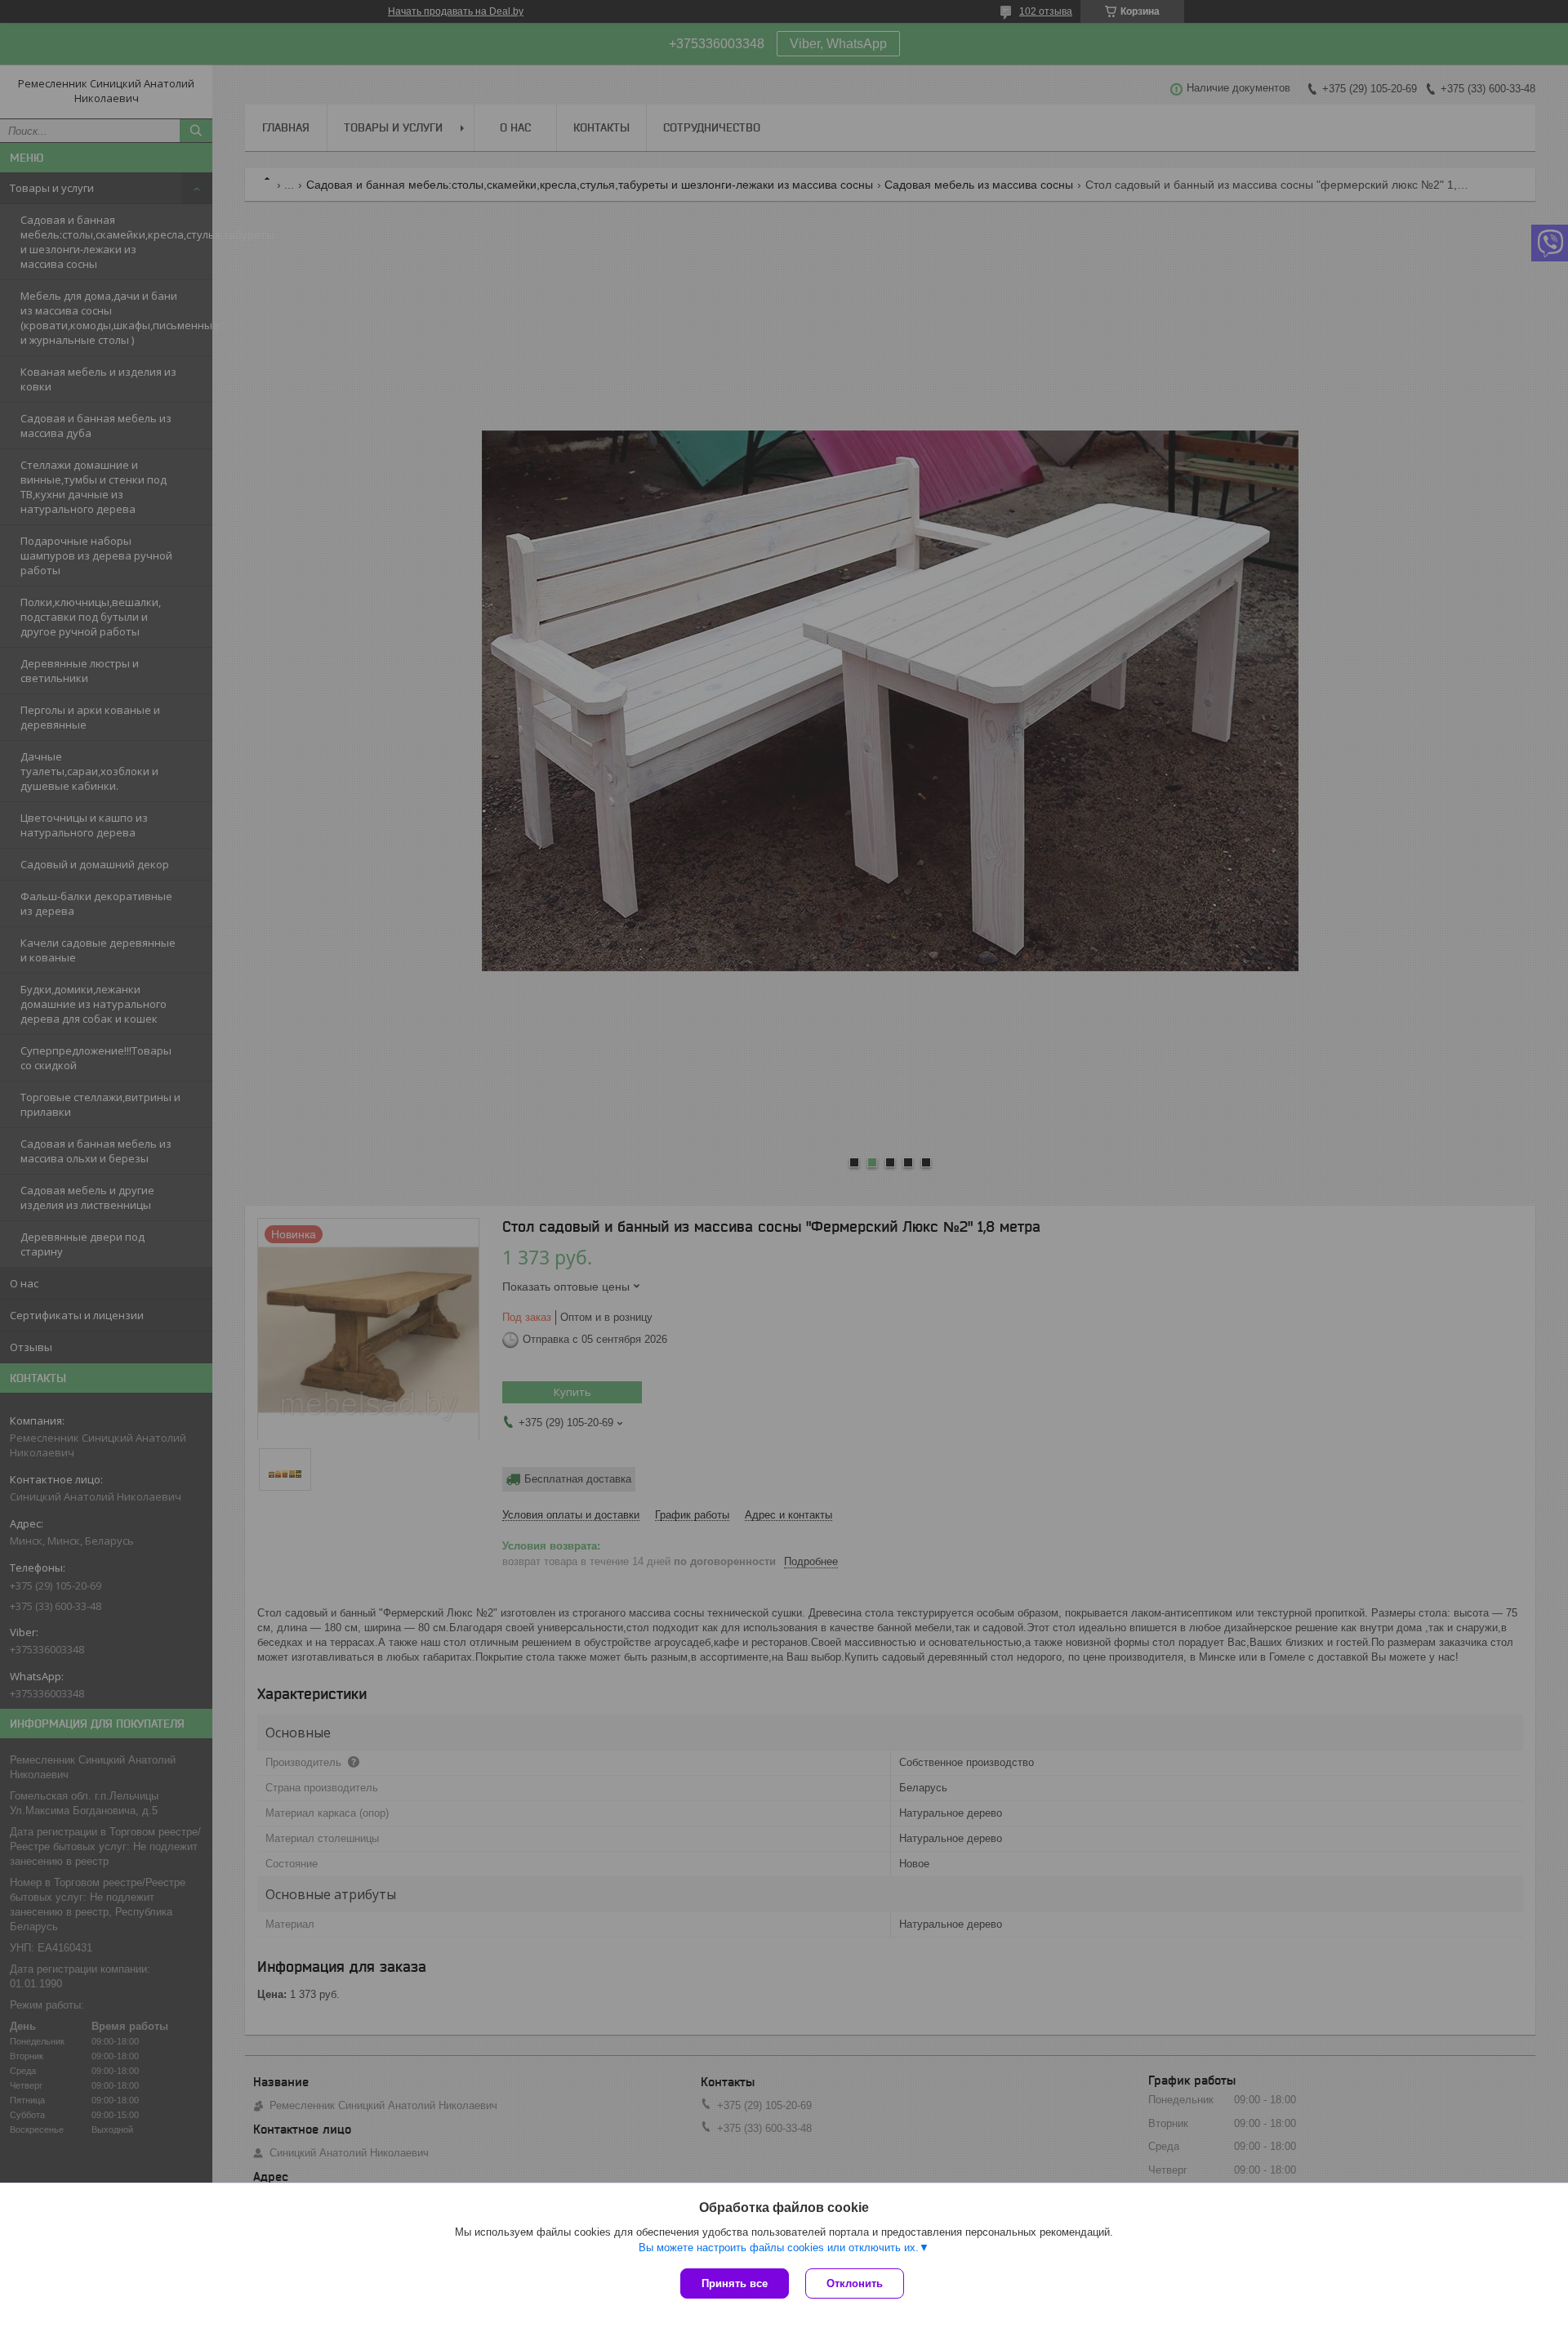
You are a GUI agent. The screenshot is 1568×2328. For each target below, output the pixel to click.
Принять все (735, 2283)
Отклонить (855, 2283)
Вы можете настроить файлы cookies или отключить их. (779, 2248)
